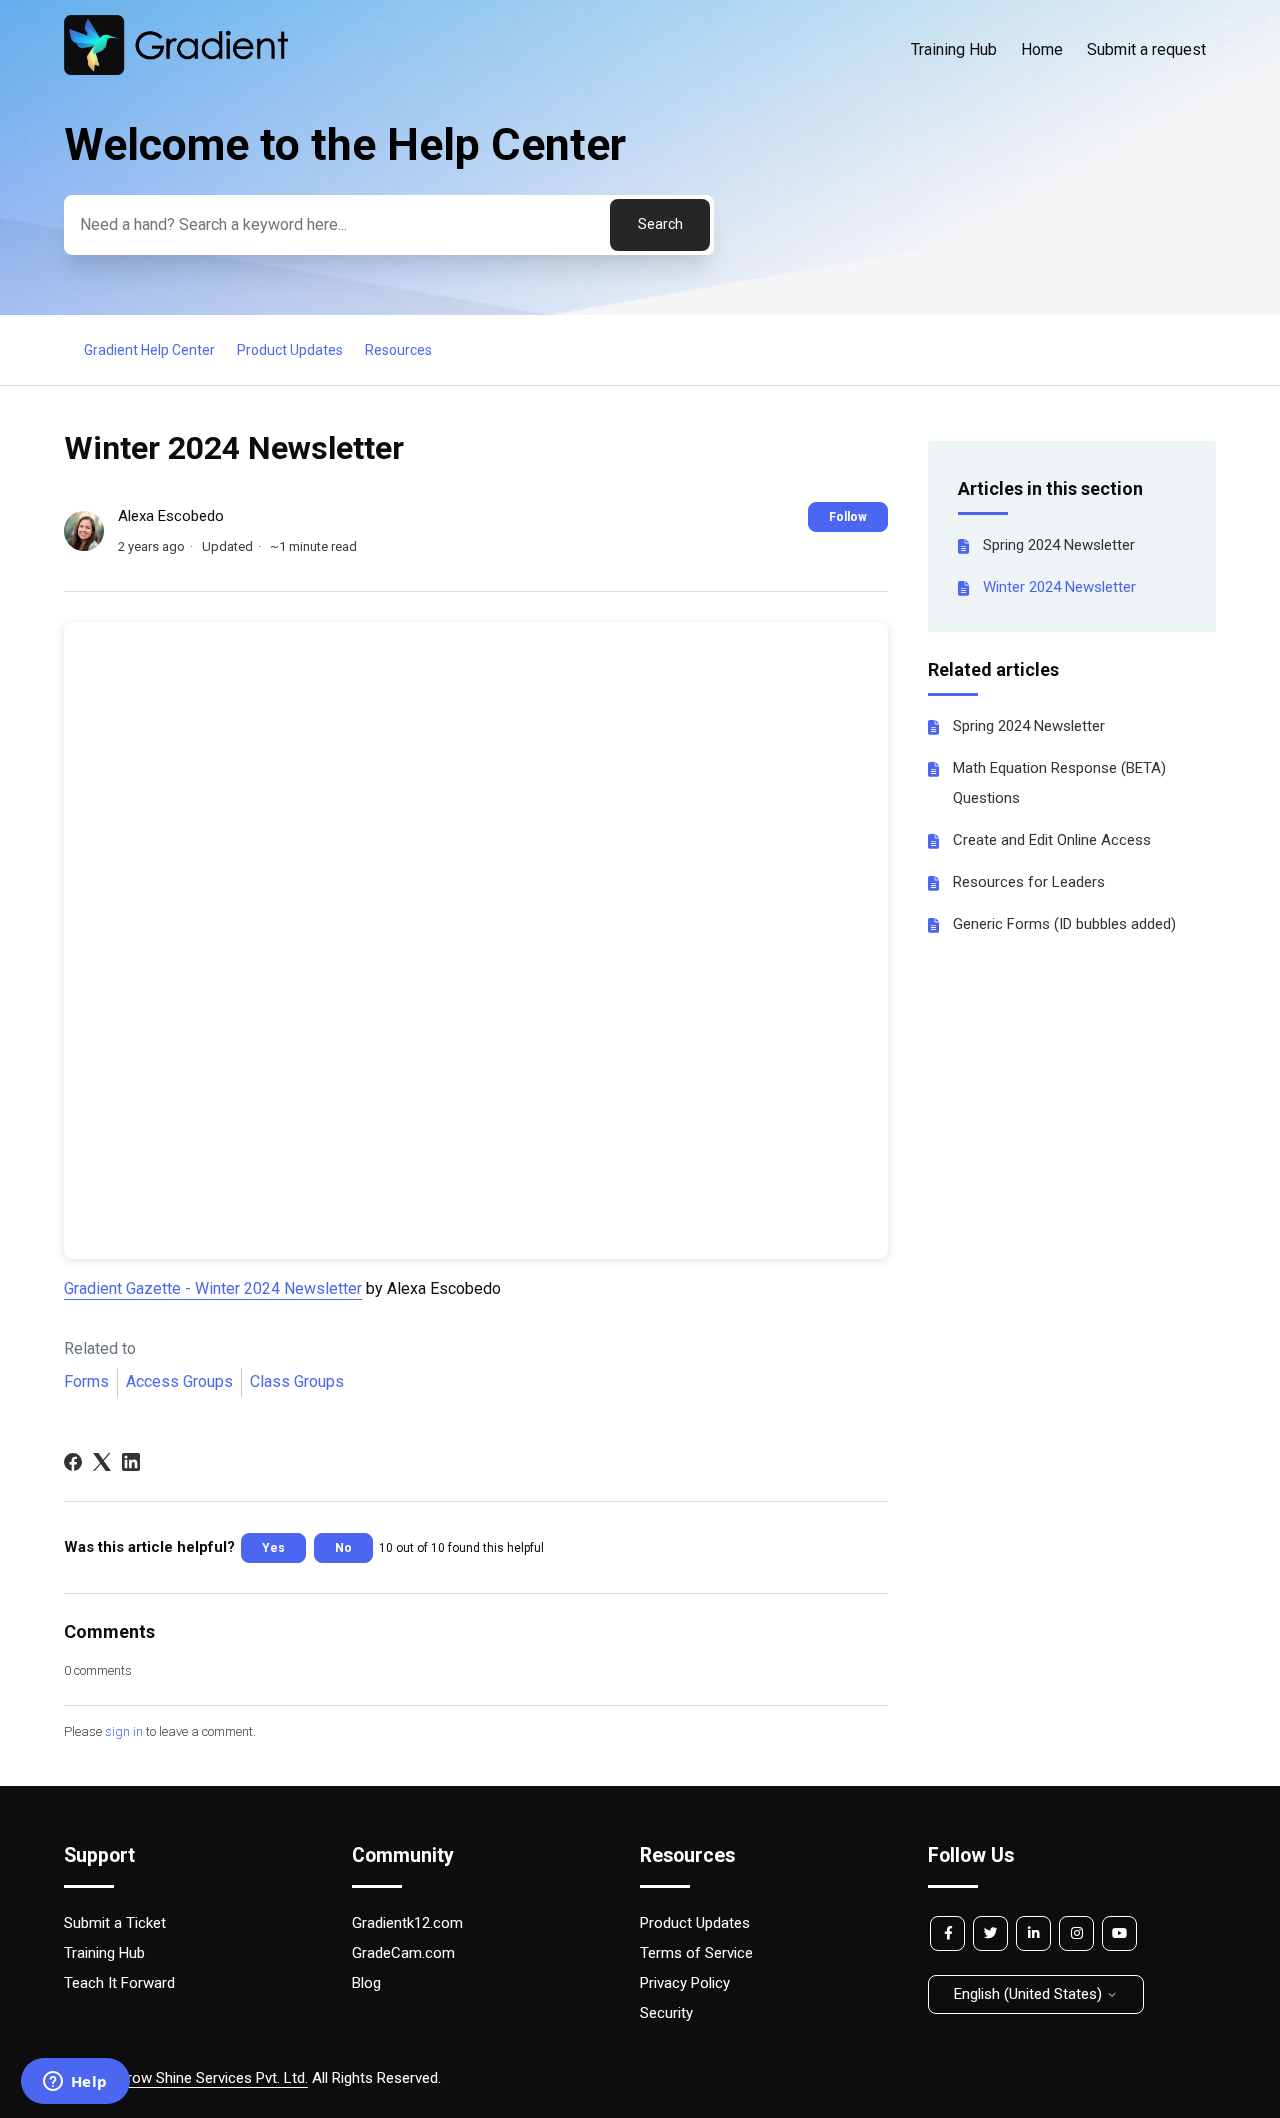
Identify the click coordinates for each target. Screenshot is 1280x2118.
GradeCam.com (403, 1953)
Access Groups (179, 1381)
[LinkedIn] (131, 1462)
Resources (398, 350)
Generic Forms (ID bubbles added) (1064, 924)
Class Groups (297, 1381)
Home (1042, 49)
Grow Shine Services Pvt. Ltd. (212, 2078)
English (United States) (1030, 1994)
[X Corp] (102, 1462)
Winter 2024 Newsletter (1059, 587)
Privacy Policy (685, 1983)
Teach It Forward (119, 1983)
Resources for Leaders (1029, 882)
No (343, 1548)
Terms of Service (696, 1953)
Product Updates (290, 350)
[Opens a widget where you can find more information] (75, 2083)
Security (666, 2013)
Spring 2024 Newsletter (1059, 545)
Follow (848, 517)
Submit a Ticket (115, 1923)
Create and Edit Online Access (1052, 840)
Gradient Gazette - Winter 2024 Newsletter (213, 1288)
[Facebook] (73, 1462)
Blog (366, 1983)
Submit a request (1146, 49)
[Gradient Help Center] (176, 70)
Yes (273, 1548)
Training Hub (954, 49)
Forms (86, 1381)
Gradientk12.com (407, 1923)
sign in (124, 1731)
